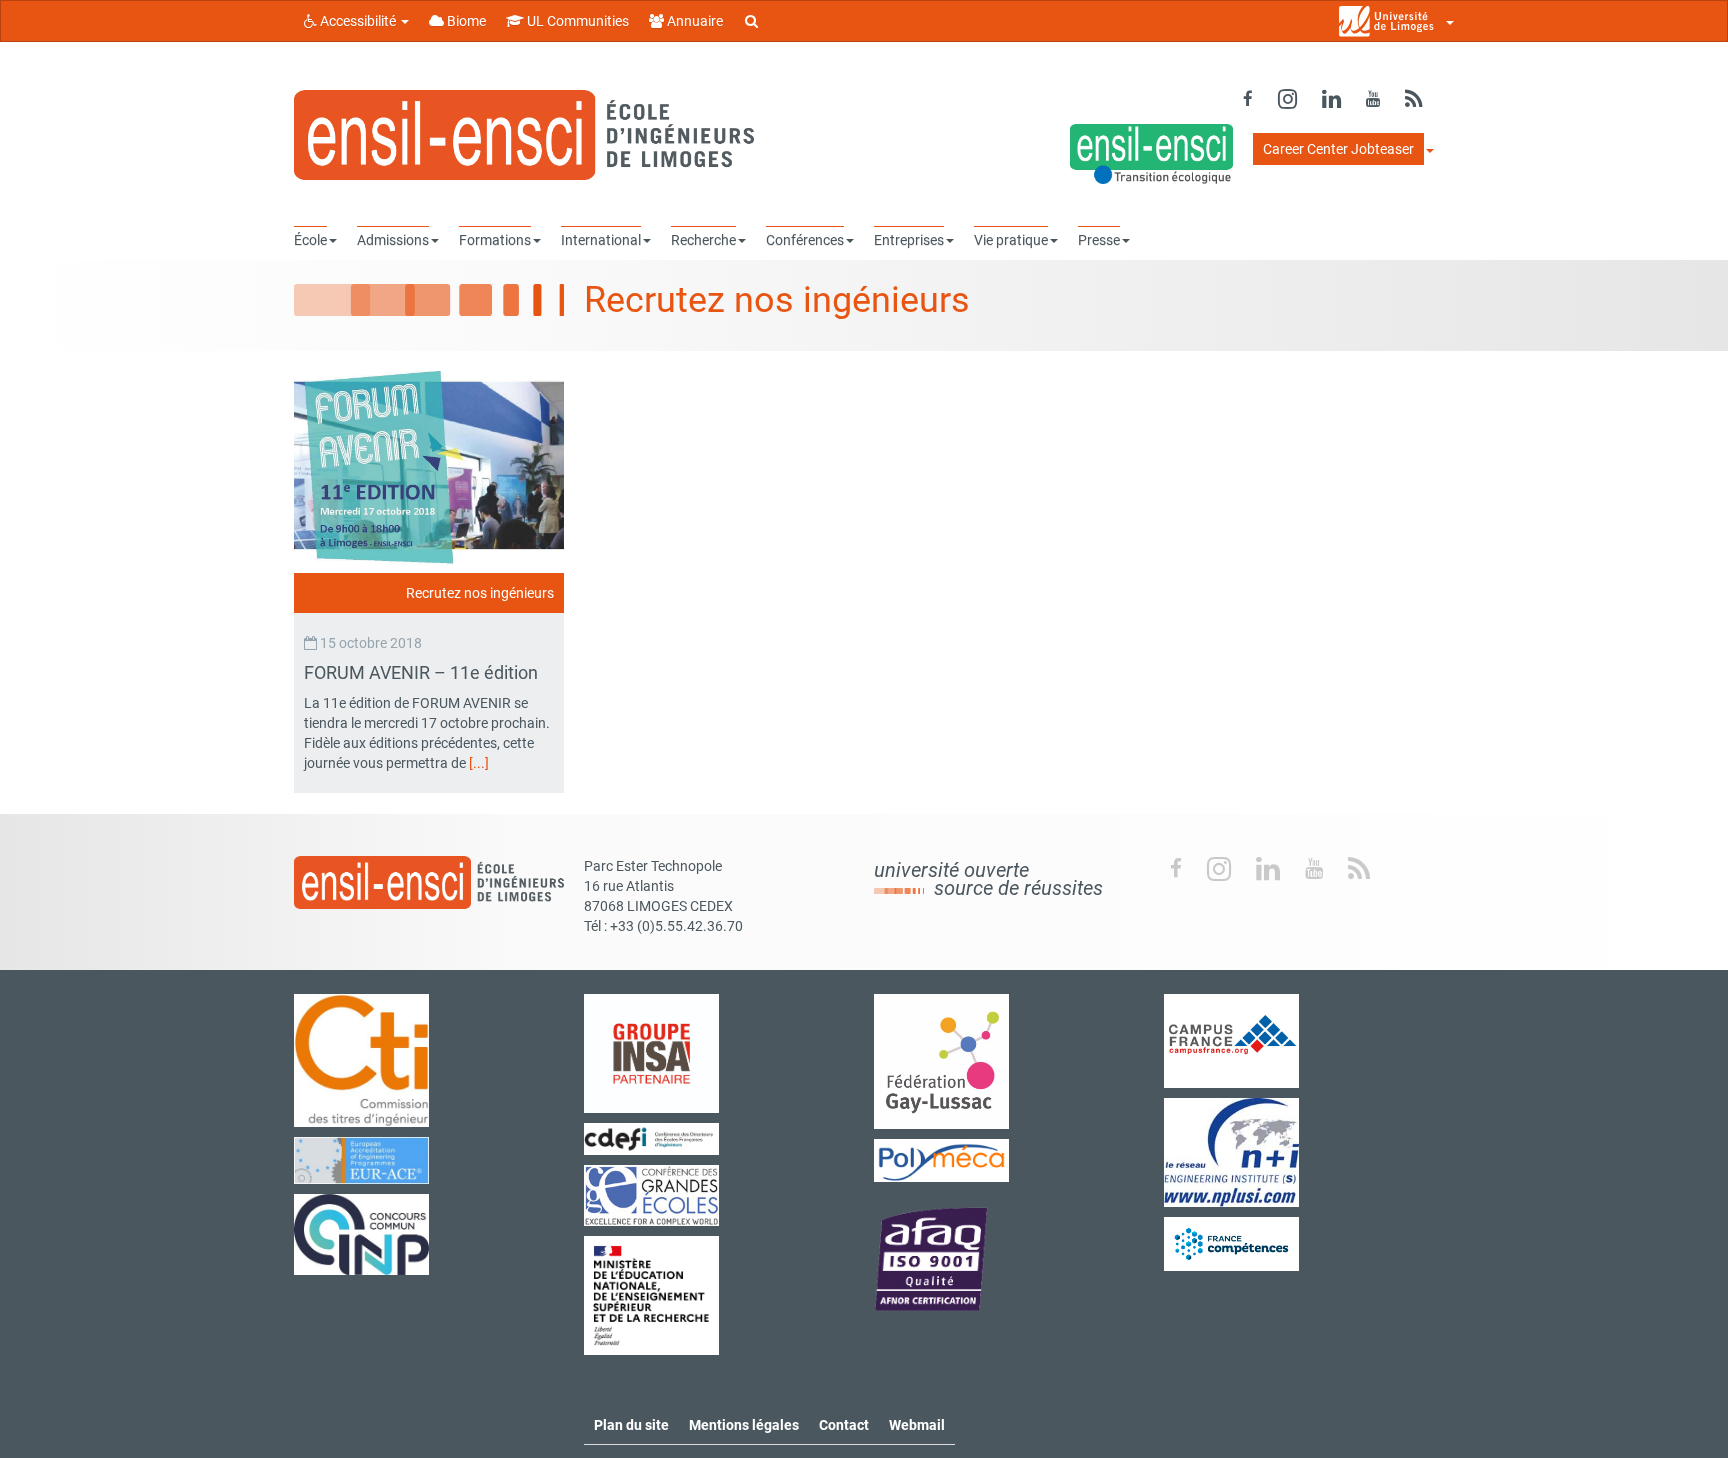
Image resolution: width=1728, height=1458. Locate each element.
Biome (465, 21)
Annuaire (693, 21)
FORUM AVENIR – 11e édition (423, 672)
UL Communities (576, 21)
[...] (479, 763)
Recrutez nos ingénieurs (480, 593)
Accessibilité (358, 21)
